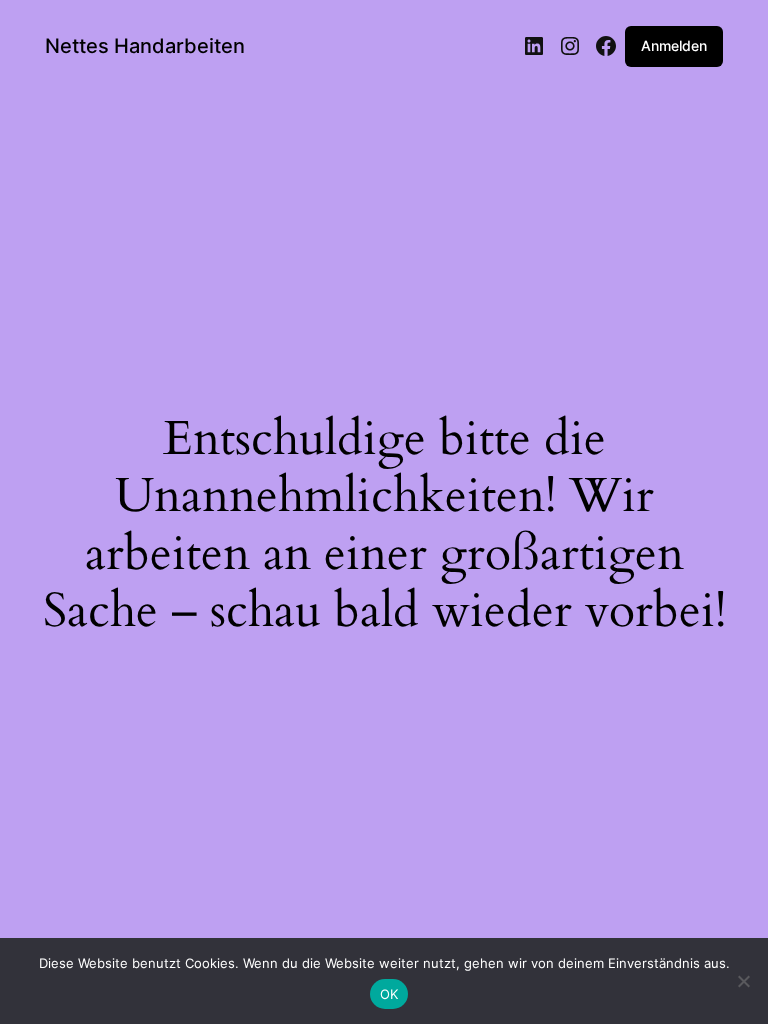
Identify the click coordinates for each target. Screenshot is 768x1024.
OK (389, 994)
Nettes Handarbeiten (145, 46)
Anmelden (674, 45)
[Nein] (743, 981)
